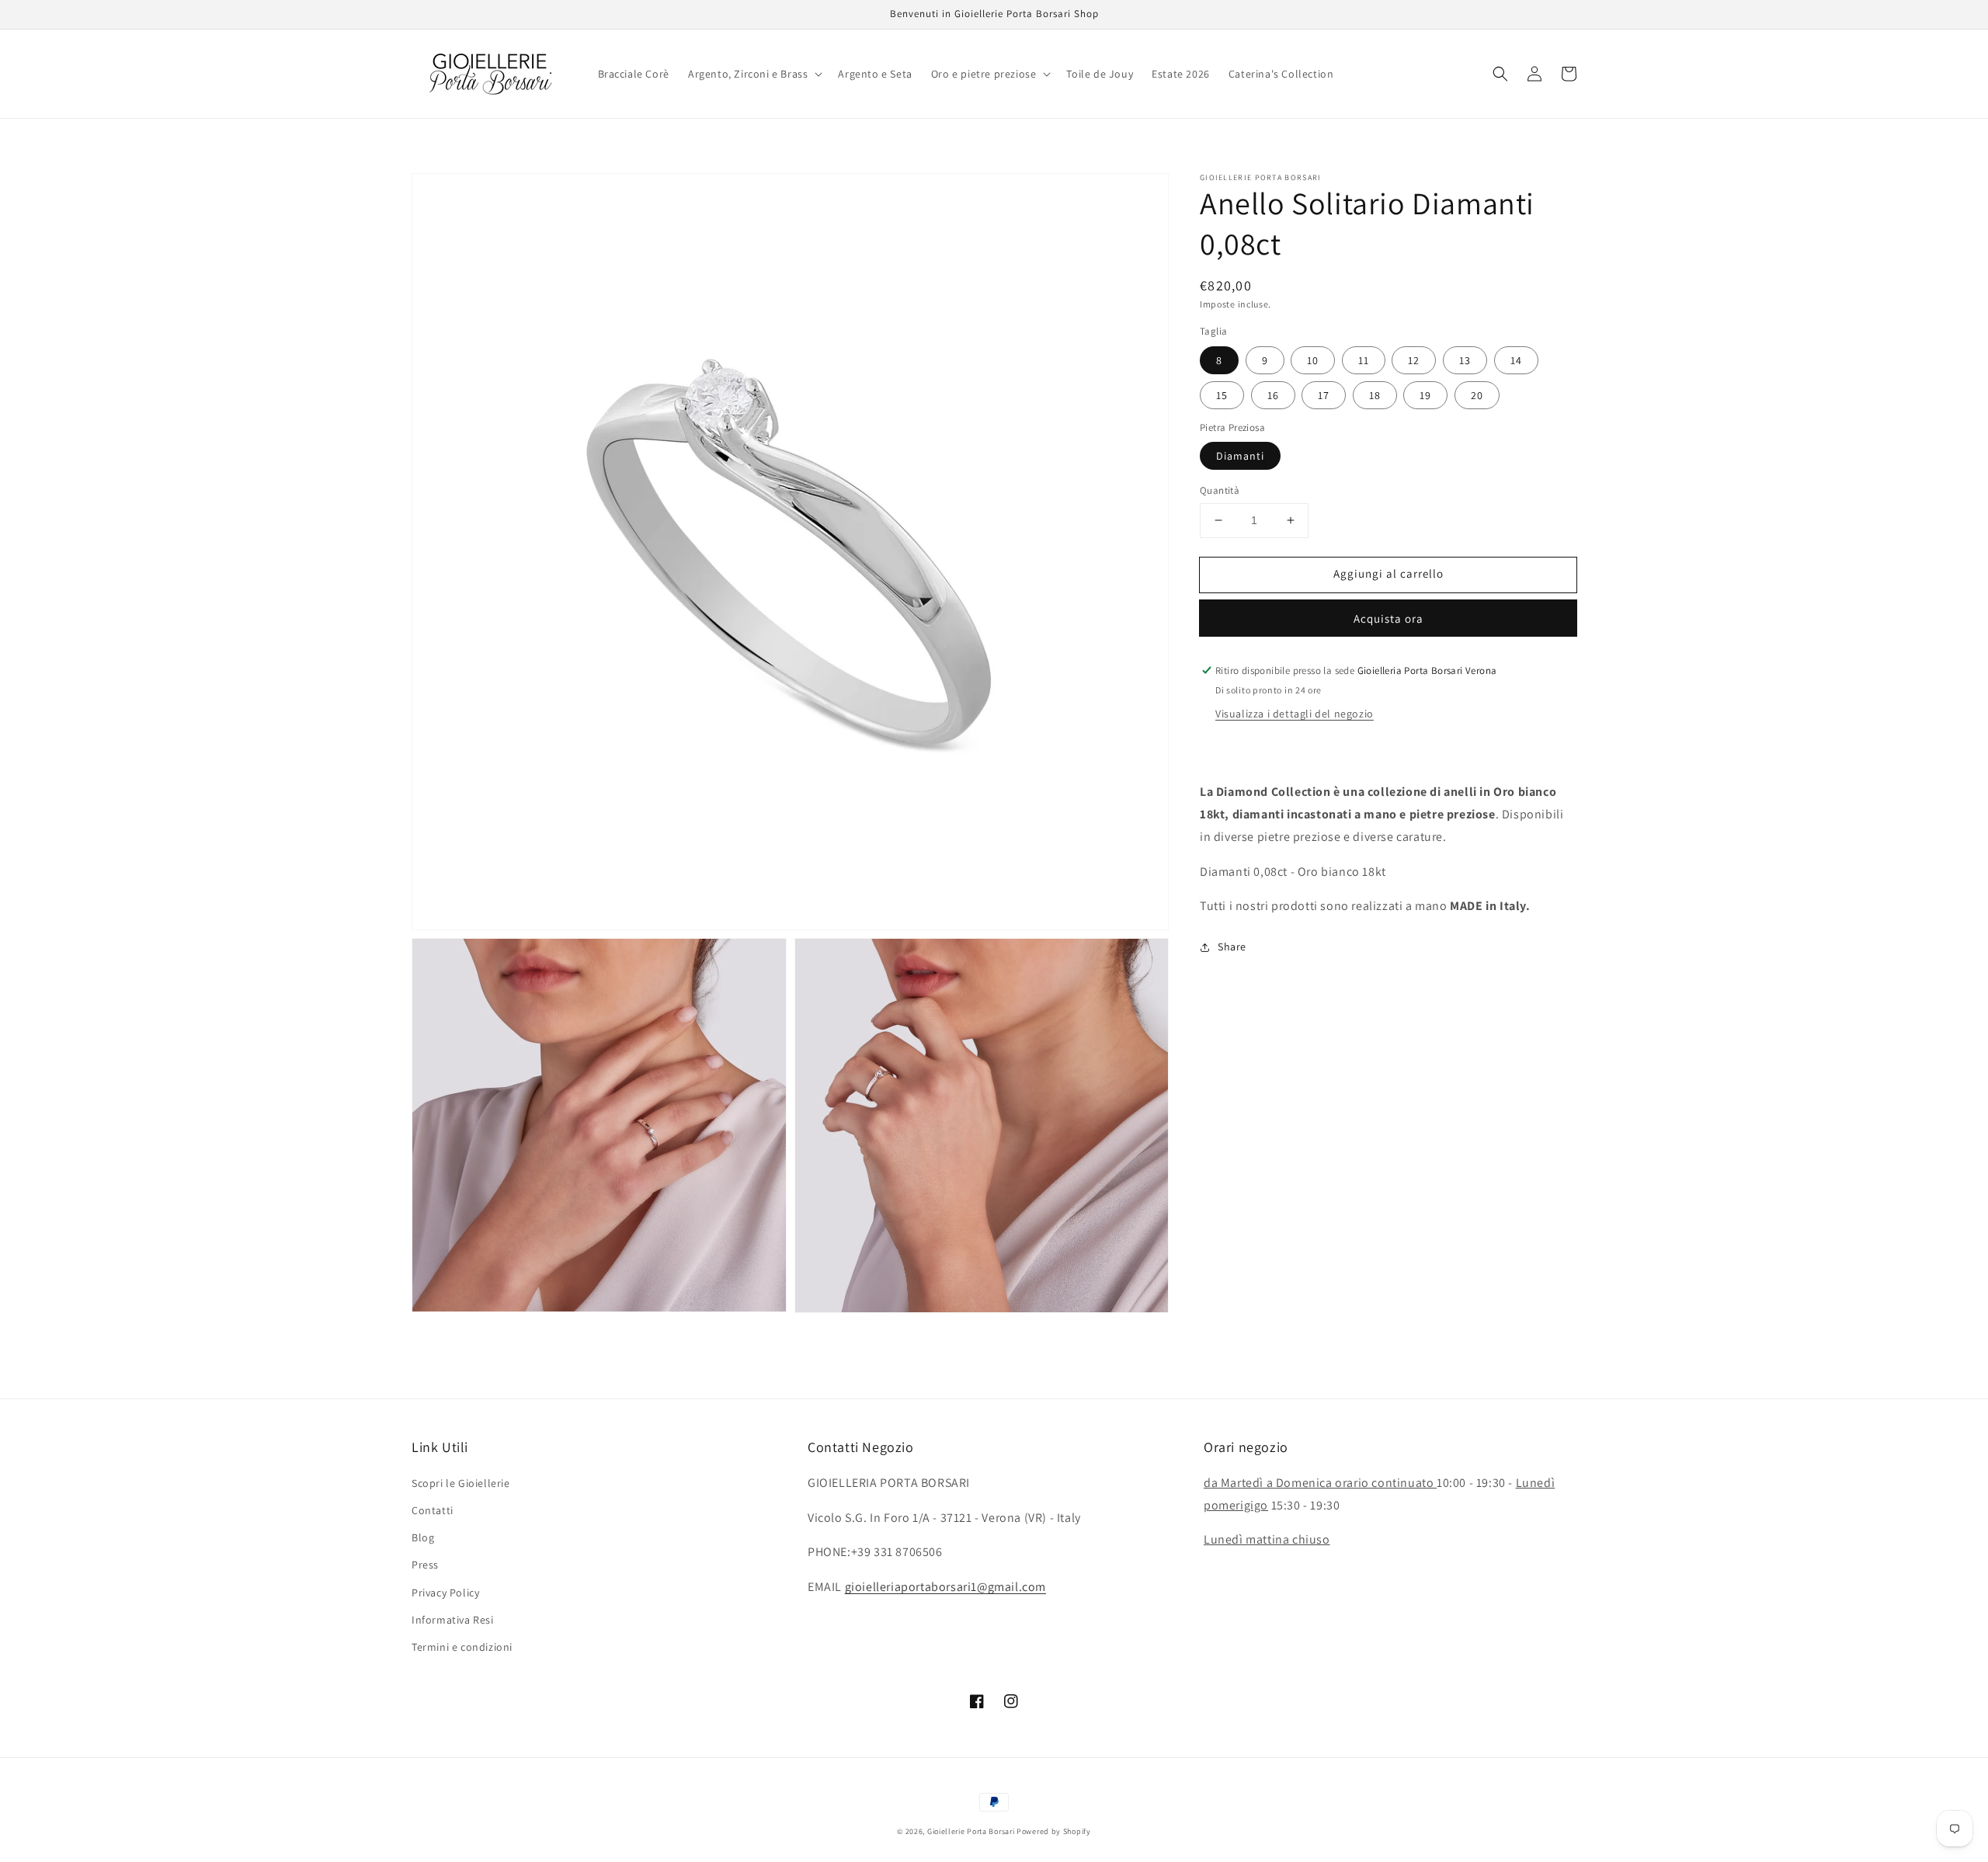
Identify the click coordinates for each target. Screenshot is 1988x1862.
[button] (754, 74)
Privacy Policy (445, 1593)
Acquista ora (1388, 618)
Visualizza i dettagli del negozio (1295, 714)
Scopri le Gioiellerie (461, 1483)
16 (1273, 395)
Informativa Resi (453, 1620)
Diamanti (1240, 456)
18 (1375, 395)
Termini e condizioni (462, 1647)
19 (1425, 395)
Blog (423, 1537)
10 (1313, 360)
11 (1364, 360)
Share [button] (1232, 947)
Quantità (1220, 490)
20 (1477, 395)
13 (1465, 360)
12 (1414, 360)
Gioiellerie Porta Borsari (971, 1831)
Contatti (433, 1510)
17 (1324, 395)
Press (425, 1565)
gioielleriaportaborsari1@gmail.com (945, 1587)
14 (1516, 360)
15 (1222, 395)
